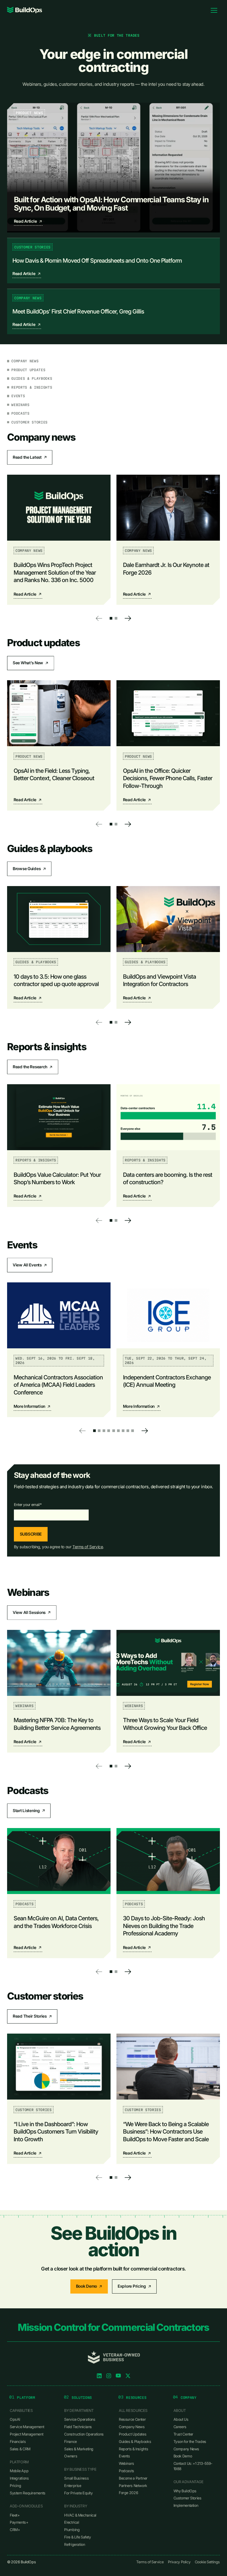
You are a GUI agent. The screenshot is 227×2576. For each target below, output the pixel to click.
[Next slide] (128, 618)
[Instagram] (109, 2376)
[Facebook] (118, 2376)
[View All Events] (30, 1265)
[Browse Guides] (29, 869)
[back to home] (25, 10)
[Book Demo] (89, 2286)
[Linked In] (99, 2376)
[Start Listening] (29, 1811)
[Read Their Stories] (32, 2016)
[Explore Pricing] (134, 2286)
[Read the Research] (33, 1067)
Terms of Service (88, 1547)
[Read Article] (113, 168)
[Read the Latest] (30, 457)
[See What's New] (31, 663)
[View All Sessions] (32, 1612)
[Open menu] (214, 10)
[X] (128, 2376)
